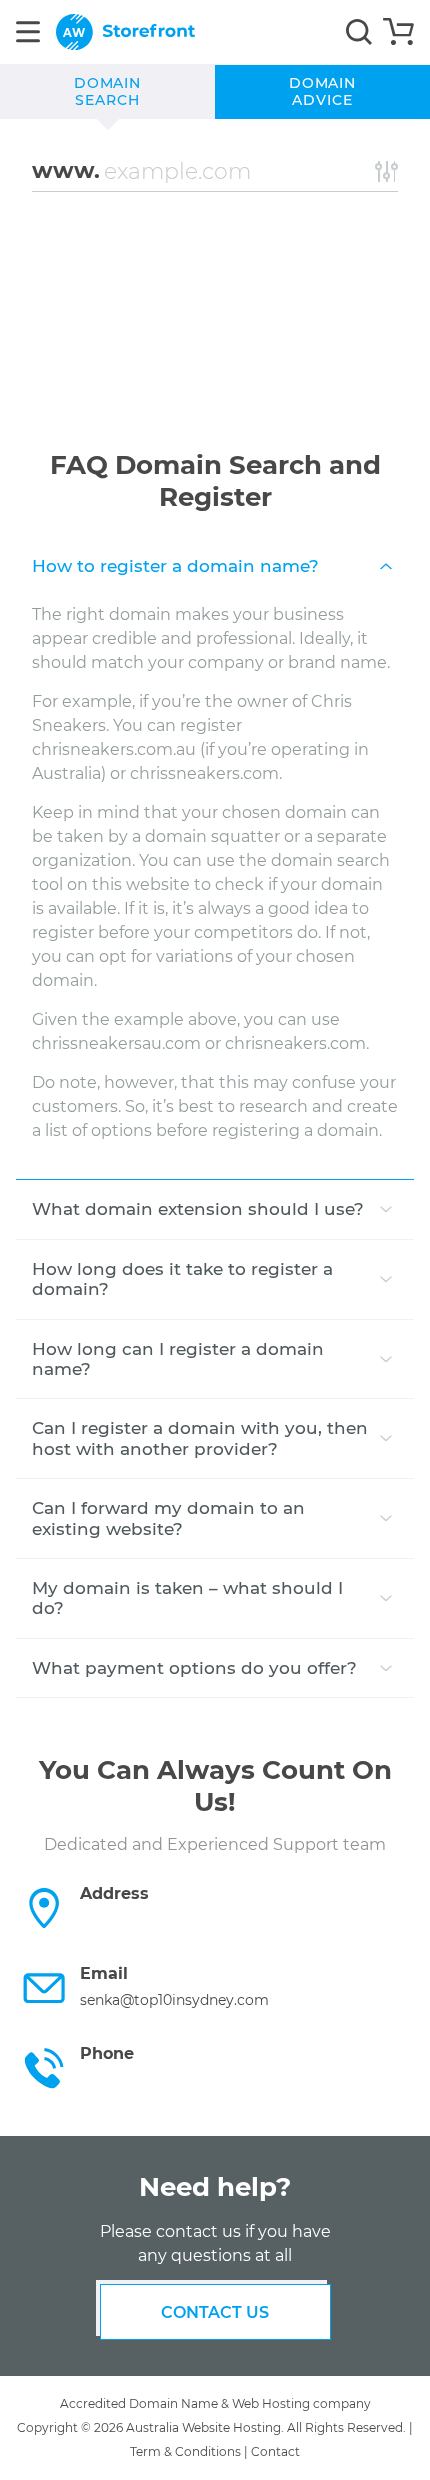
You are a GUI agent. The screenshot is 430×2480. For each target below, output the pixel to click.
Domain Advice (323, 92)
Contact (275, 2451)
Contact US (215, 2312)
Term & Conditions (185, 2451)
